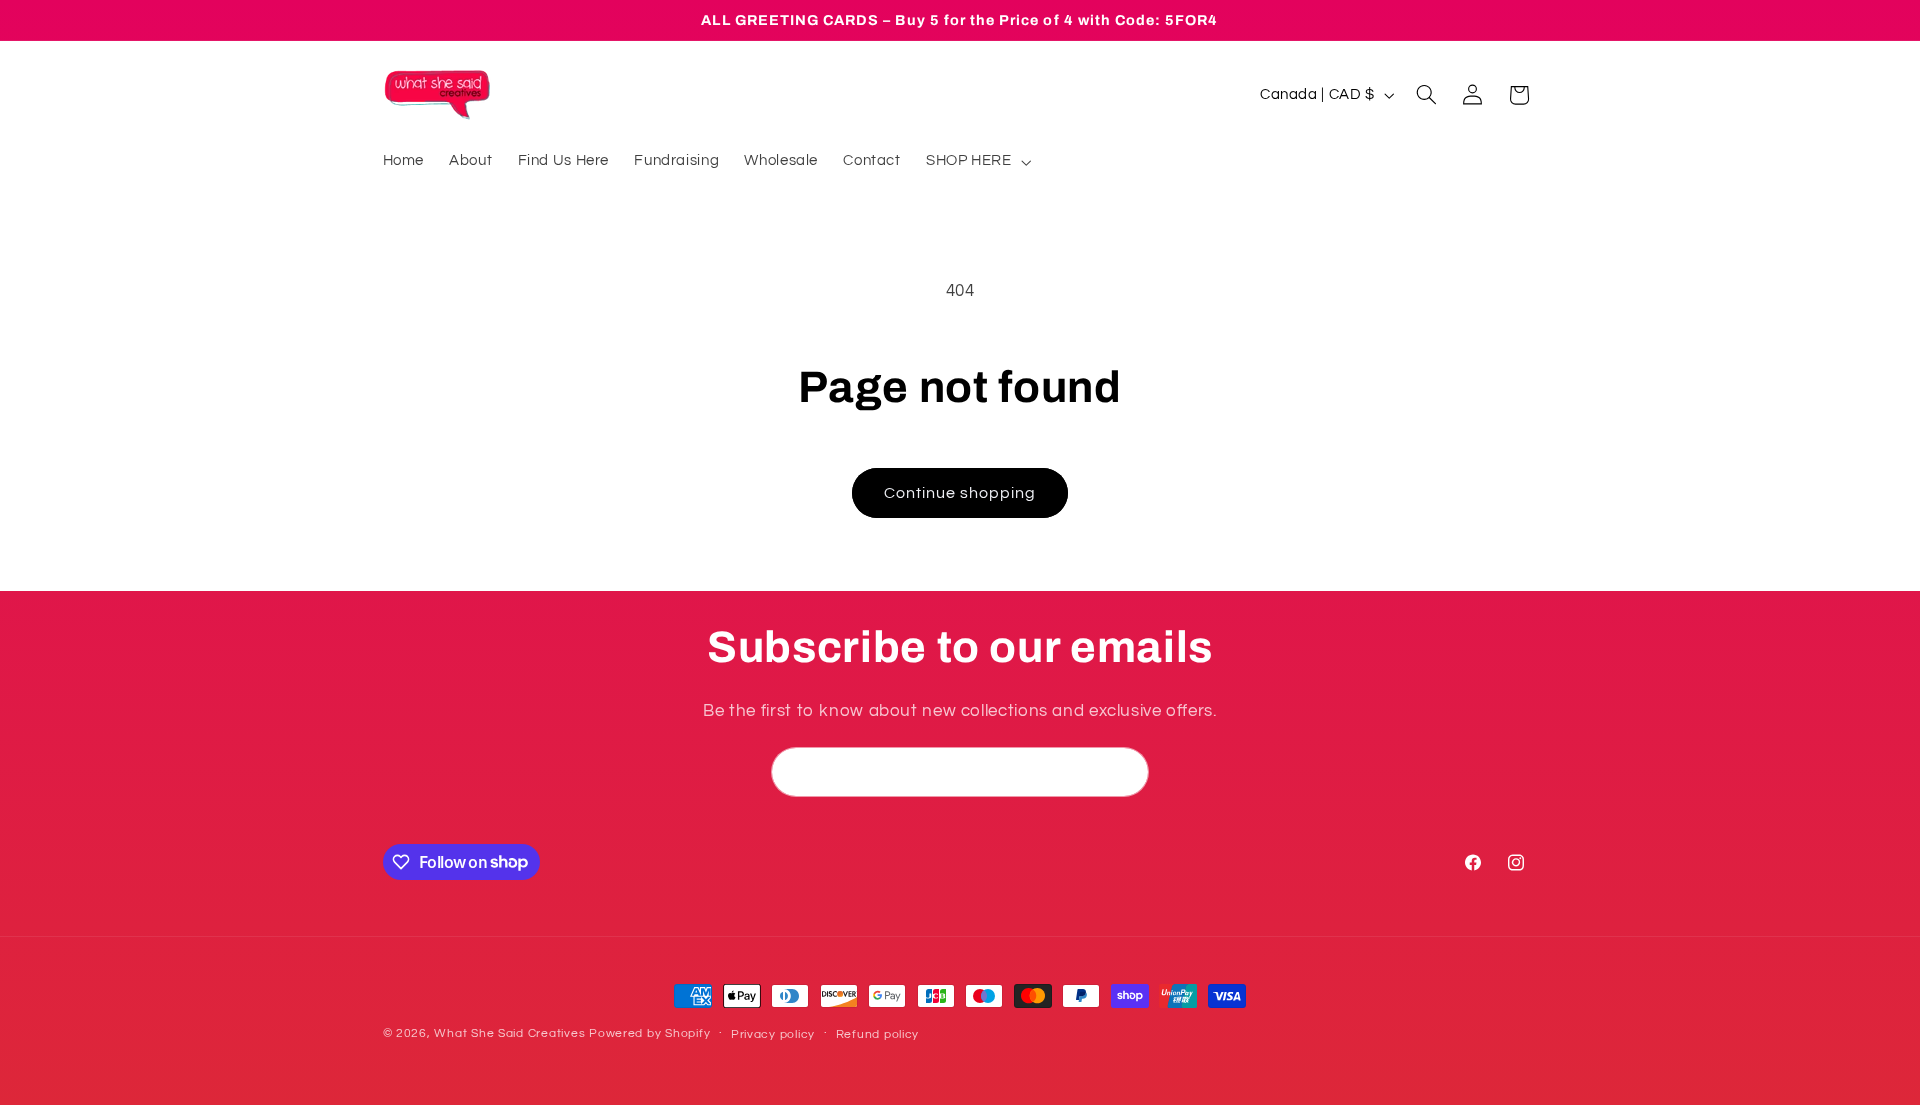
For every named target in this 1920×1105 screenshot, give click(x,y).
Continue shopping (960, 493)
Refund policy (878, 1034)
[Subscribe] (1125, 771)
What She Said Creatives (509, 1033)
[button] (976, 162)
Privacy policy (773, 1034)
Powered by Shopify (649, 1033)
